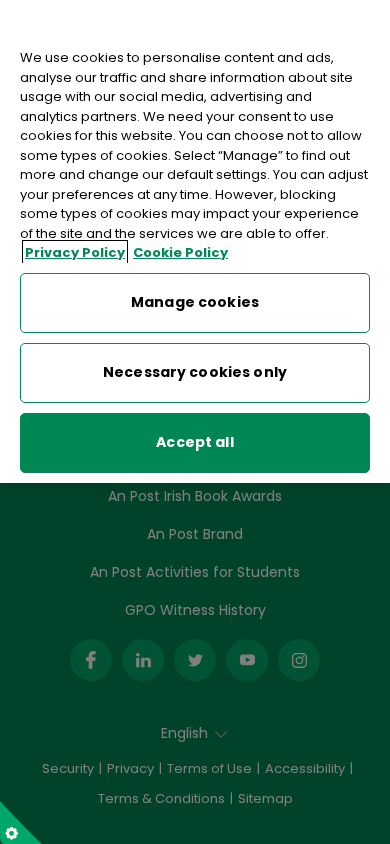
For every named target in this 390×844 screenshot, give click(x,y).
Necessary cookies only (195, 372)
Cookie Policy (180, 252)
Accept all (194, 442)
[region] (195, 241)
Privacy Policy (75, 252)
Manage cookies (195, 302)
